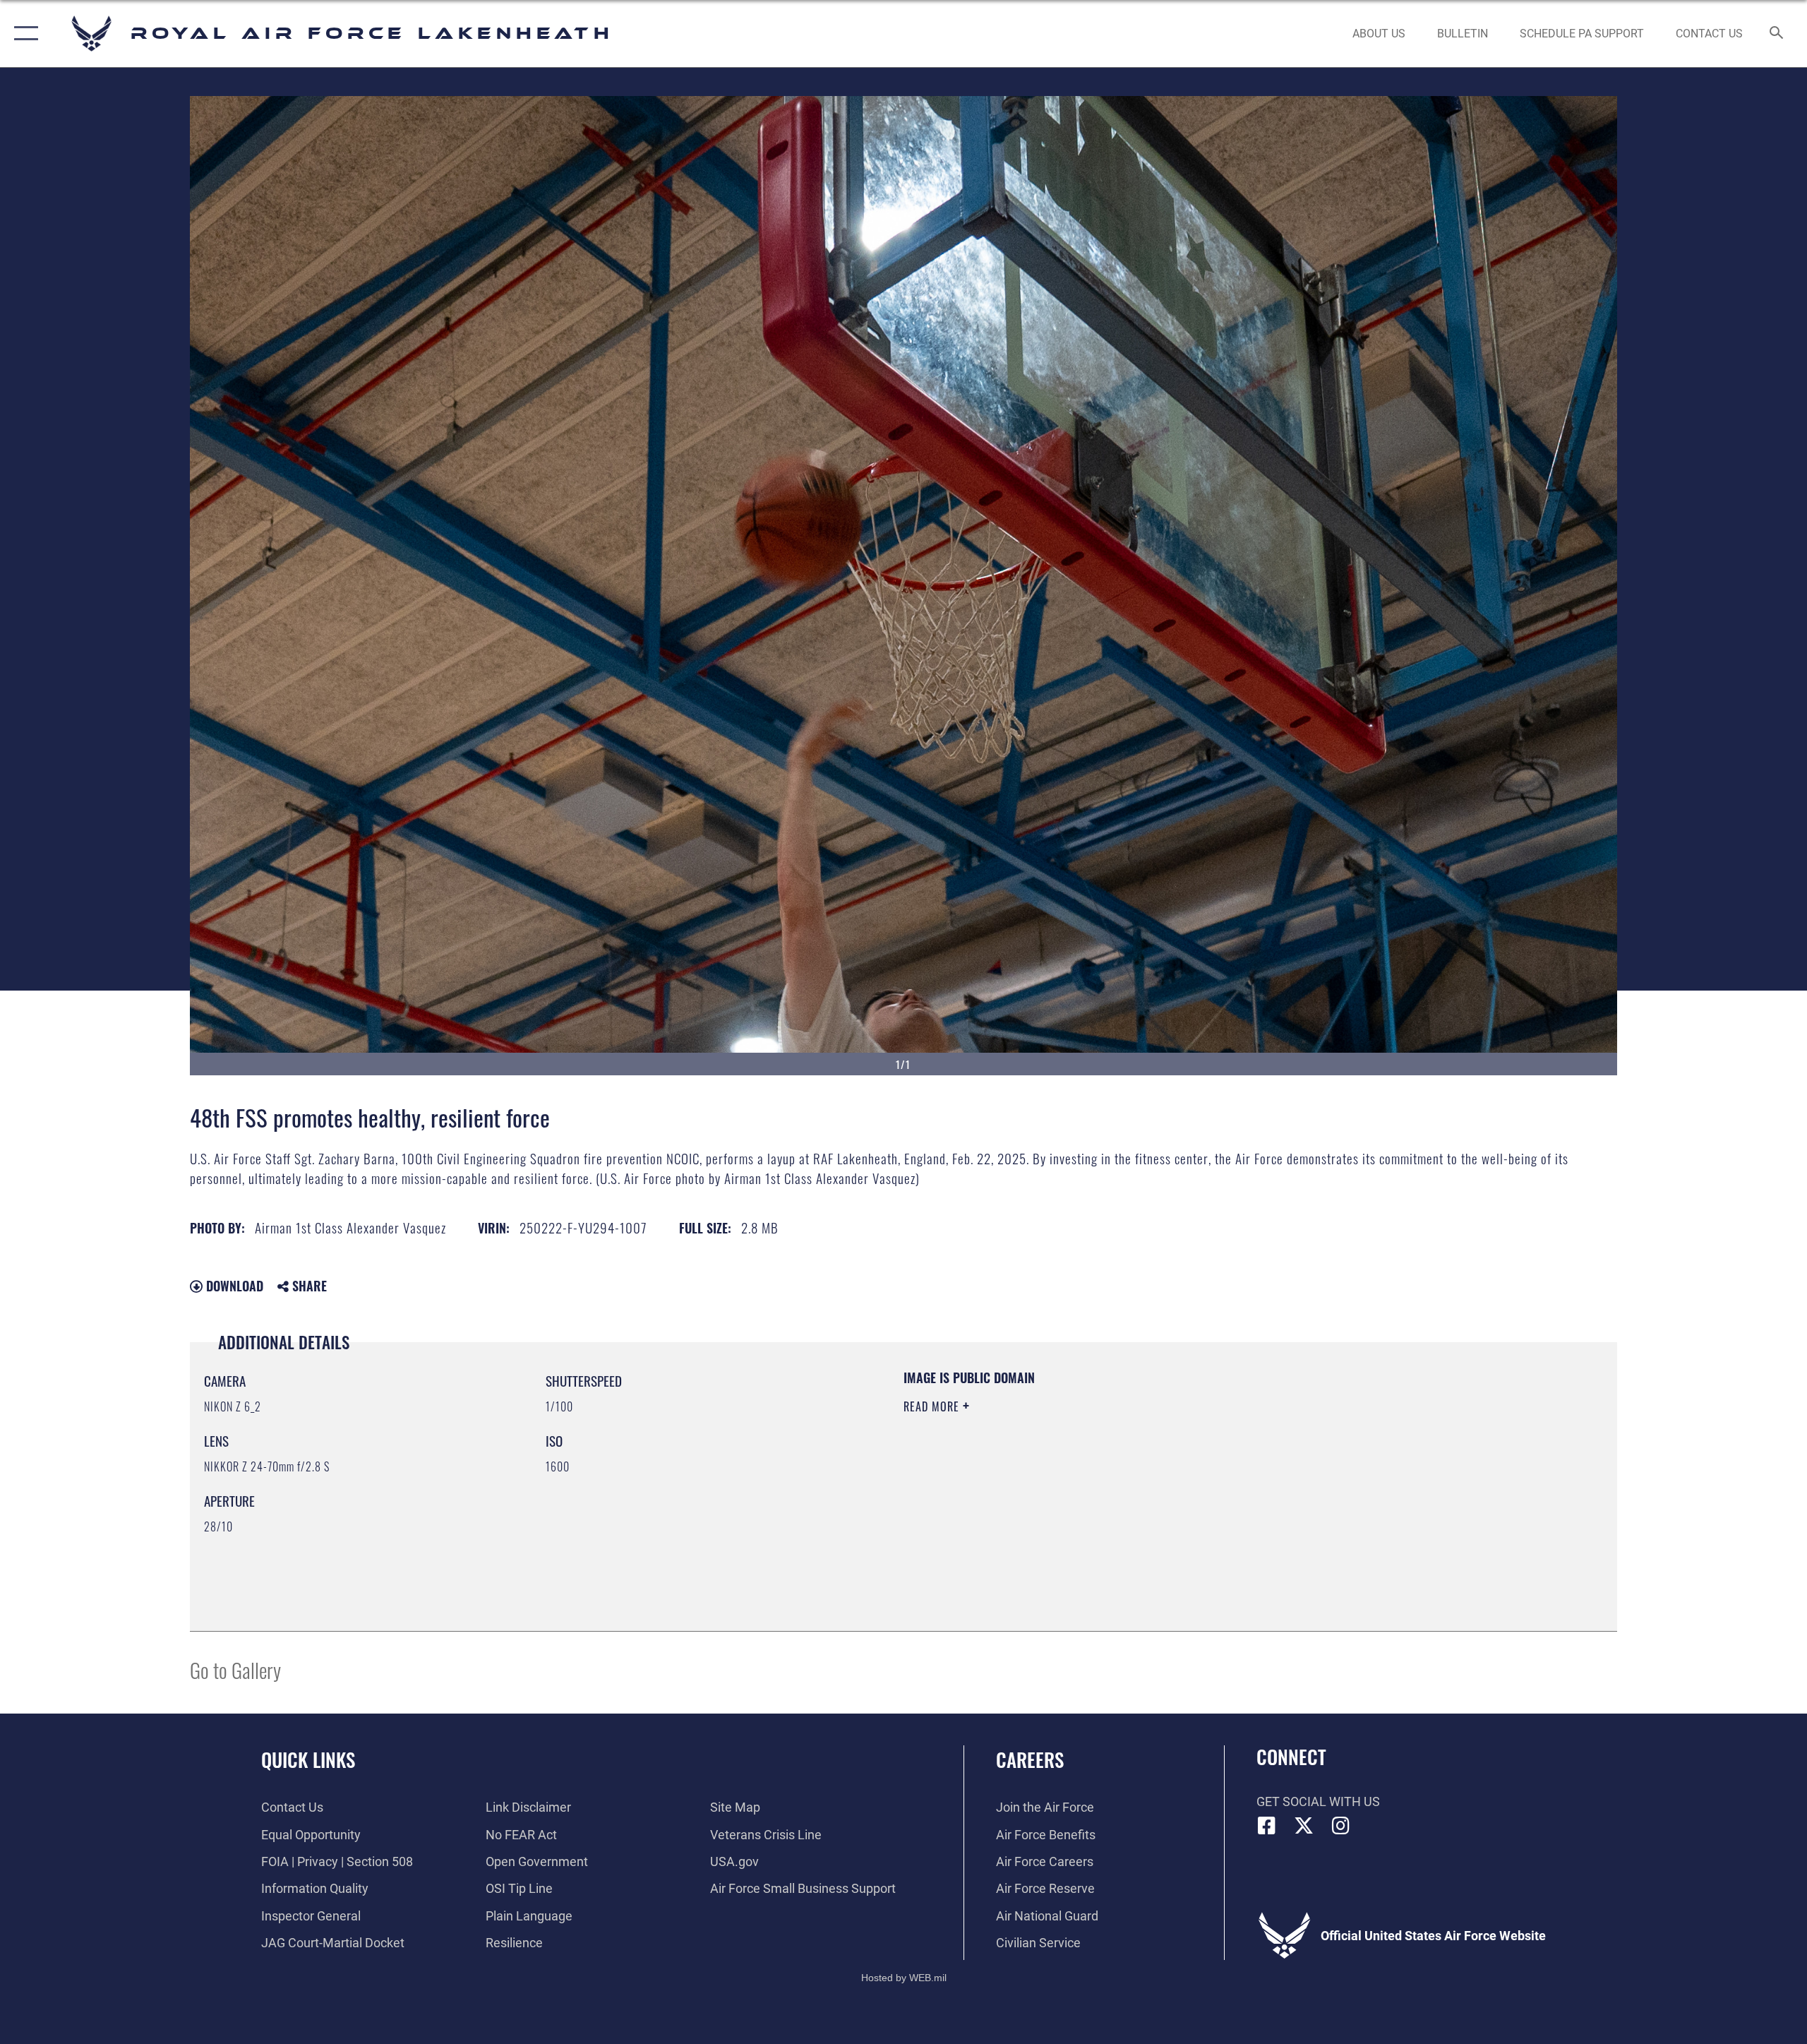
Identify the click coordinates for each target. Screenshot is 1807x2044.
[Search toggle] (1777, 34)
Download (233, 1286)
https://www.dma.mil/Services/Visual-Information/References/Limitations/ (1069, 1476)
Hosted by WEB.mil (904, 1978)
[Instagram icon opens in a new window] (1341, 1826)
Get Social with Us (1318, 1801)
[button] (23, 34)
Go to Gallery (235, 1669)
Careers (1030, 1759)
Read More (933, 1406)
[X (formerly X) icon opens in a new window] (1304, 1826)
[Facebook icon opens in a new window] (1267, 1826)
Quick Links (308, 1759)
